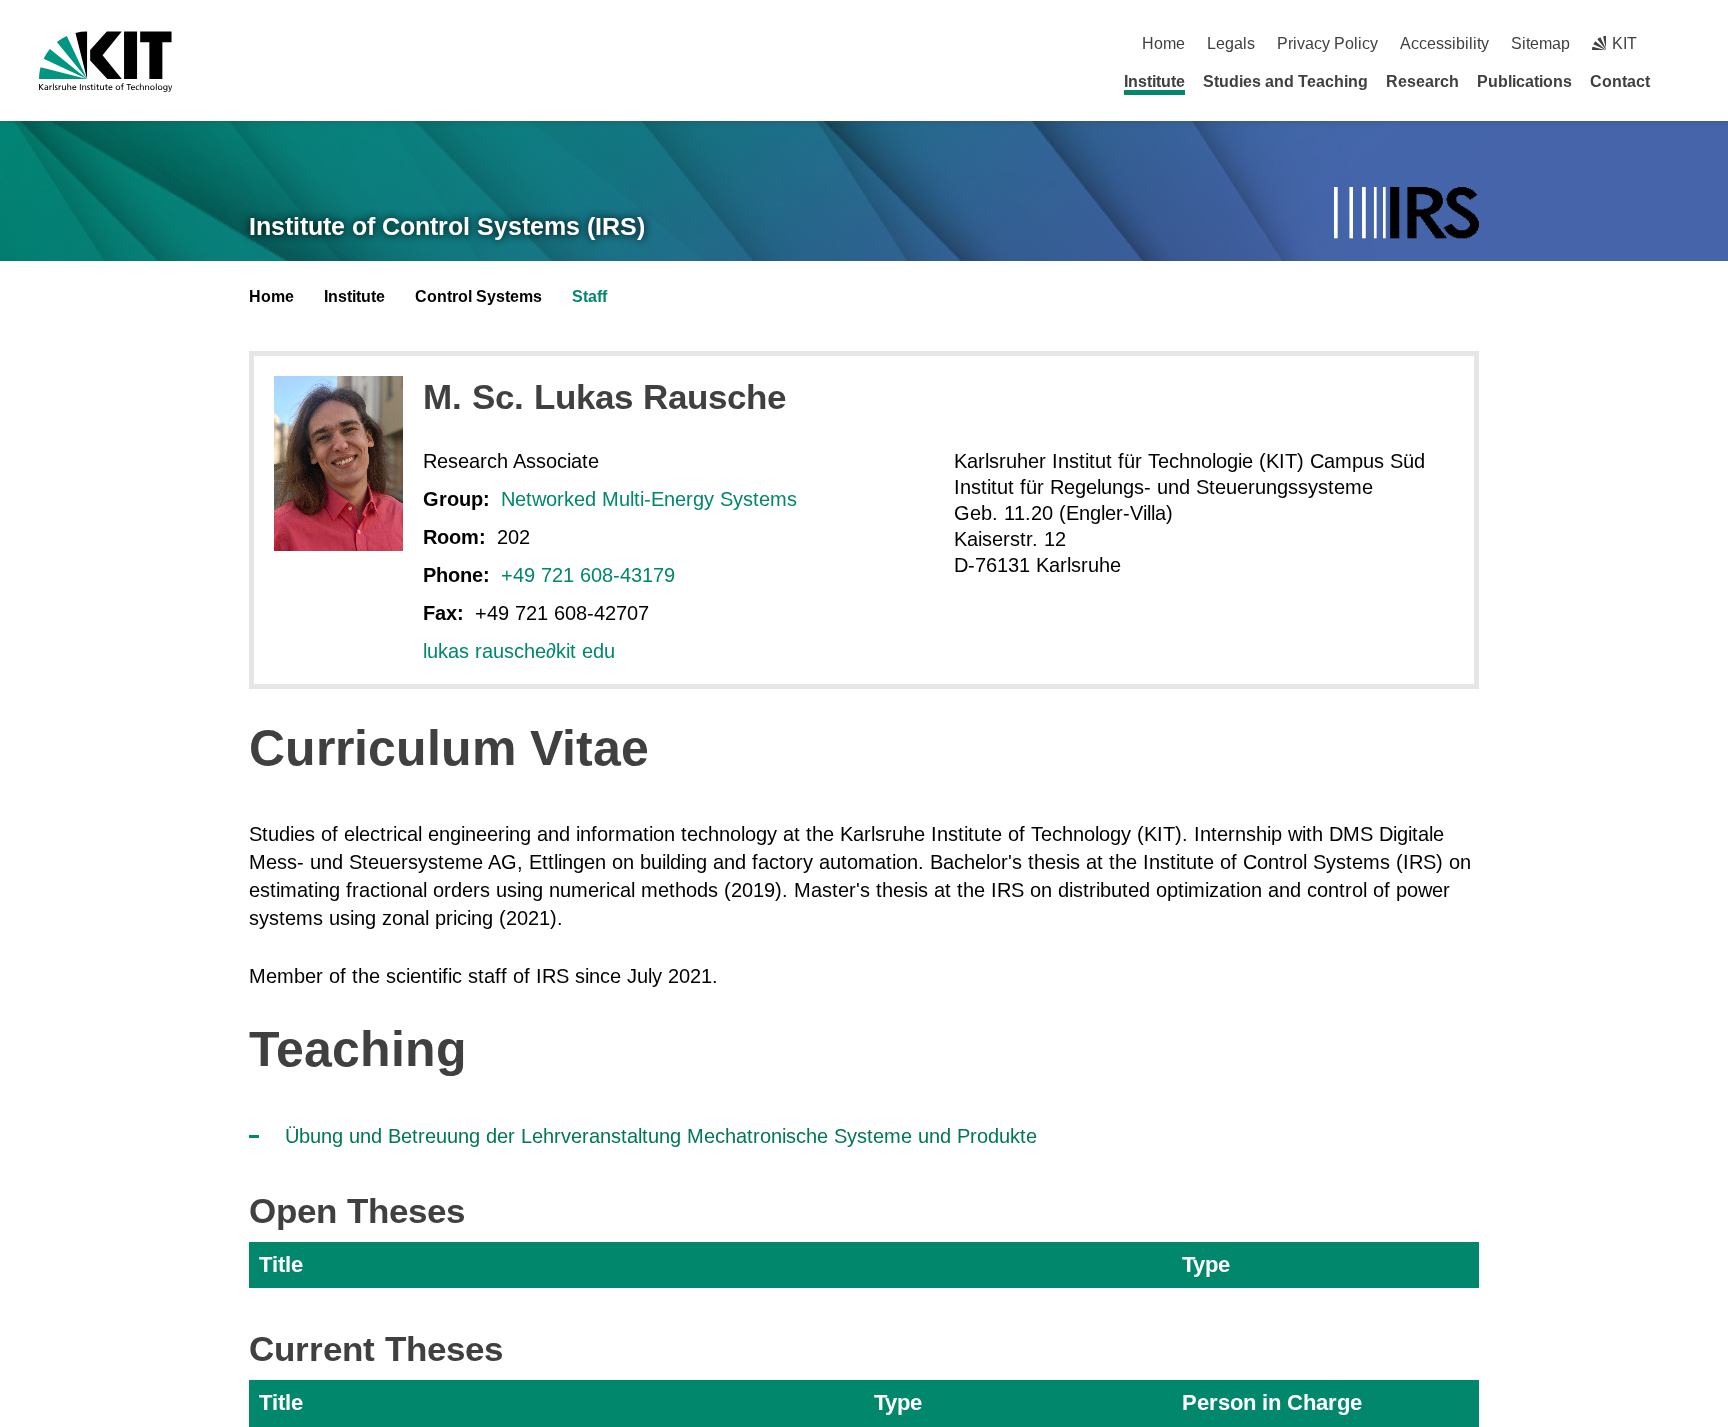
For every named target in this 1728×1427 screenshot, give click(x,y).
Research (1422, 81)
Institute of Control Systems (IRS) (447, 226)
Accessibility (1444, 43)
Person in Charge (1272, 1402)
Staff (589, 296)
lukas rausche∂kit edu (519, 651)
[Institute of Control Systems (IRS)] (1406, 214)
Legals (1231, 43)
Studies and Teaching (1285, 81)
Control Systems (478, 296)
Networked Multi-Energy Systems (649, 499)
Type (1206, 1264)
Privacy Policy (1327, 43)
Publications (1524, 81)
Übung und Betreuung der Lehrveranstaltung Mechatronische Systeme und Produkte (661, 1136)
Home (1163, 43)
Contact (1620, 81)
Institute (1154, 81)
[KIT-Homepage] (105, 61)
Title (281, 1264)
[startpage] (1682, 81)
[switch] (1681, 43)
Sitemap (1540, 43)
